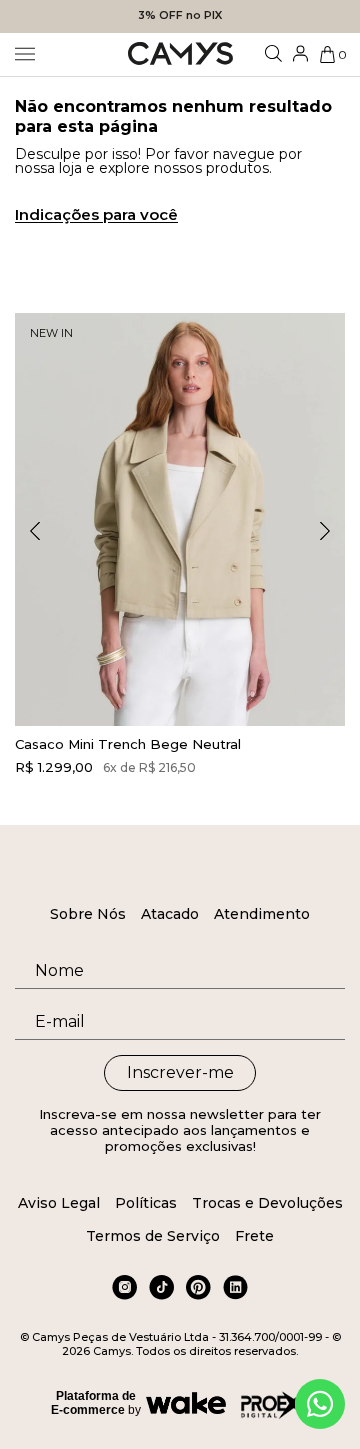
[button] (325, 531)
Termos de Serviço (153, 1236)
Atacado (170, 914)
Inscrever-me (180, 1072)
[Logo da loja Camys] (180, 54)
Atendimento (262, 914)
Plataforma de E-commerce (93, 1403)
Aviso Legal (59, 1203)
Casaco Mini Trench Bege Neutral (128, 744)
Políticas (146, 1203)
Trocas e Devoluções (267, 1203)
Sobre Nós (88, 914)
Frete (254, 1236)
